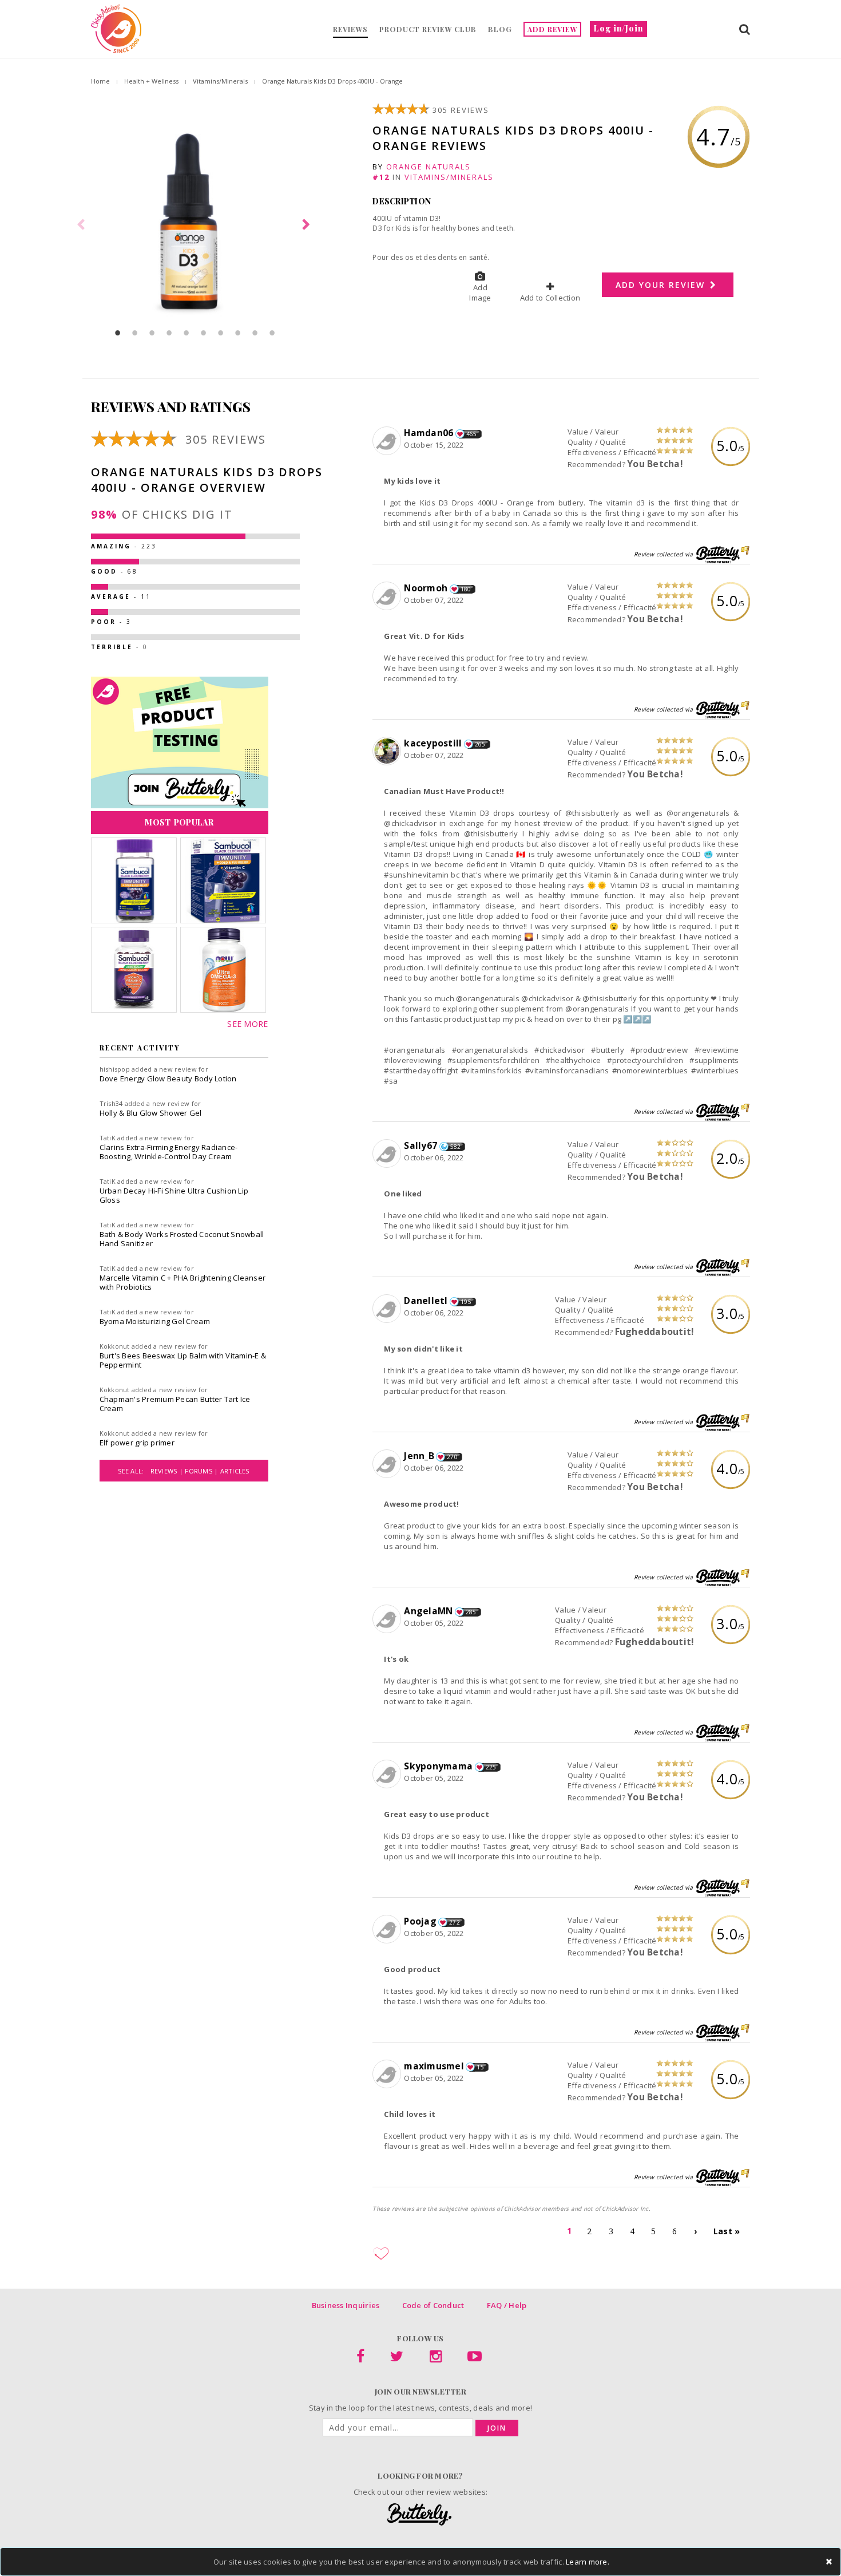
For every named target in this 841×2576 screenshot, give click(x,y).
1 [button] (118, 333)
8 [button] (238, 333)
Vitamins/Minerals (220, 81)
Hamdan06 (429, 433)
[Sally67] (388, 1154)
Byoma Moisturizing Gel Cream (155, 1321)
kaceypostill (433, 743)
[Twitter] (397, 2358)
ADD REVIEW (552, 29)
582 (456, 1147)
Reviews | (168, 1471)
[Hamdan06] (388, 441)
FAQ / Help (507, 2305)
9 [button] (255, 333)
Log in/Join (618, 28)
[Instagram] (436, 2358)
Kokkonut (115, 1346)
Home (100, 81)
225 (491, 1767)
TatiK (108, 1138)
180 (466, 589)
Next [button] (308, 225)
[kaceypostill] (388, 752)
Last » (727, 2231)
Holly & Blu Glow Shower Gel (151, 1113)
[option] (195, 225)
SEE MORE (247, 1024)
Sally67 (420, 1145)
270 (452, 1457)
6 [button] (204, 333)
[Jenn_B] (388, 1464)
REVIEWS (350, 29)
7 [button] (221, 333)
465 (472, 434)
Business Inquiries (346, 2305)
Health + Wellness (151, 81)
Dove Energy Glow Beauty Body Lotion (168, 1078)
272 (455, 1922)
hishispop (115, 1069)
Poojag (420, 1921)
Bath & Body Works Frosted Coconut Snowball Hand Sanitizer (182, 1239)
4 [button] (169, 333)
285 (471, 1612)
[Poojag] (388, 1930)
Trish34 (111, 1103)
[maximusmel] (388, 2075)
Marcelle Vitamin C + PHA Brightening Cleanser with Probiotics (183, 1282)
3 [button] (152, 333)
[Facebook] (360, 2358)
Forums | (202, 1471)
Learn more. (588, 2562)
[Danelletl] (388, 1309)
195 (466, 1302)
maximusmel (434, 2066)
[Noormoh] (388, 596)
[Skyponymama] (388, 1775)
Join (497, 2428)
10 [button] (272, 333)
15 (480, 2067)
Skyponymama (438, 1766)
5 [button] (187, 333)
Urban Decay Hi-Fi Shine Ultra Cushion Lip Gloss (174, 1195)
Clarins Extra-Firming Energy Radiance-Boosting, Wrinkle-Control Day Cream (169, 1152)
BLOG (500, 29)
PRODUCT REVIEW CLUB (428, 29)
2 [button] (135, 333)
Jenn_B (419, 1456)
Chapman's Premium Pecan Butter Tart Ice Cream (175, 1404)
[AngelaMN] (388, 1619)
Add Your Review (662, 285)
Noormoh (426, 588)
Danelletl (426, 1301)
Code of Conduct (433, 2305)
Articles (235, 1471)
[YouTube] (475, 2358)
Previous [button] (82, 225)
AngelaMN (428, 1611)
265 (480, 744)
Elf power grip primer (137, 1443)
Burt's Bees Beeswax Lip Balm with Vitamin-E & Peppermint (183, 1360)
